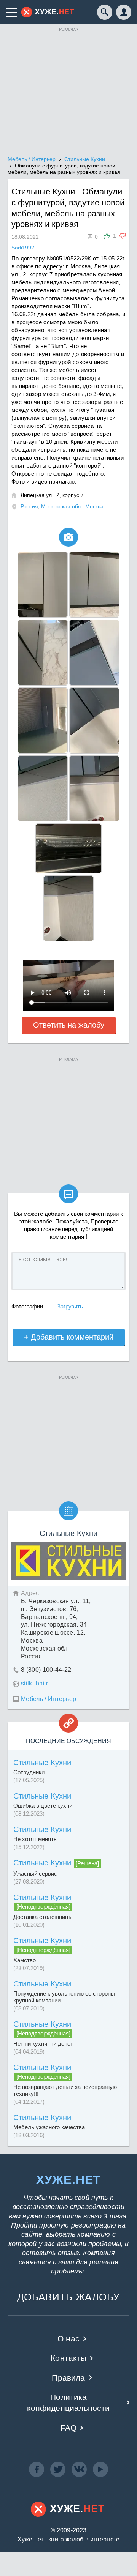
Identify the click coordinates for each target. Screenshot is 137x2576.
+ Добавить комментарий (69, 1337)
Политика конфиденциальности (68, 2403)
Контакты (68, 2358)
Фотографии (27, 1306)
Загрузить (70, 1306)
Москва (94, 506)
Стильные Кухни (42, 1763)
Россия (29, 506)
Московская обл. (62, 506)
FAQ (69, 2428)
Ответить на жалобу (69, 1025)
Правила (68, 2378)
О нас (68, 2339)
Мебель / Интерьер (49, 1699)
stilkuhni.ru (36, 1683)
